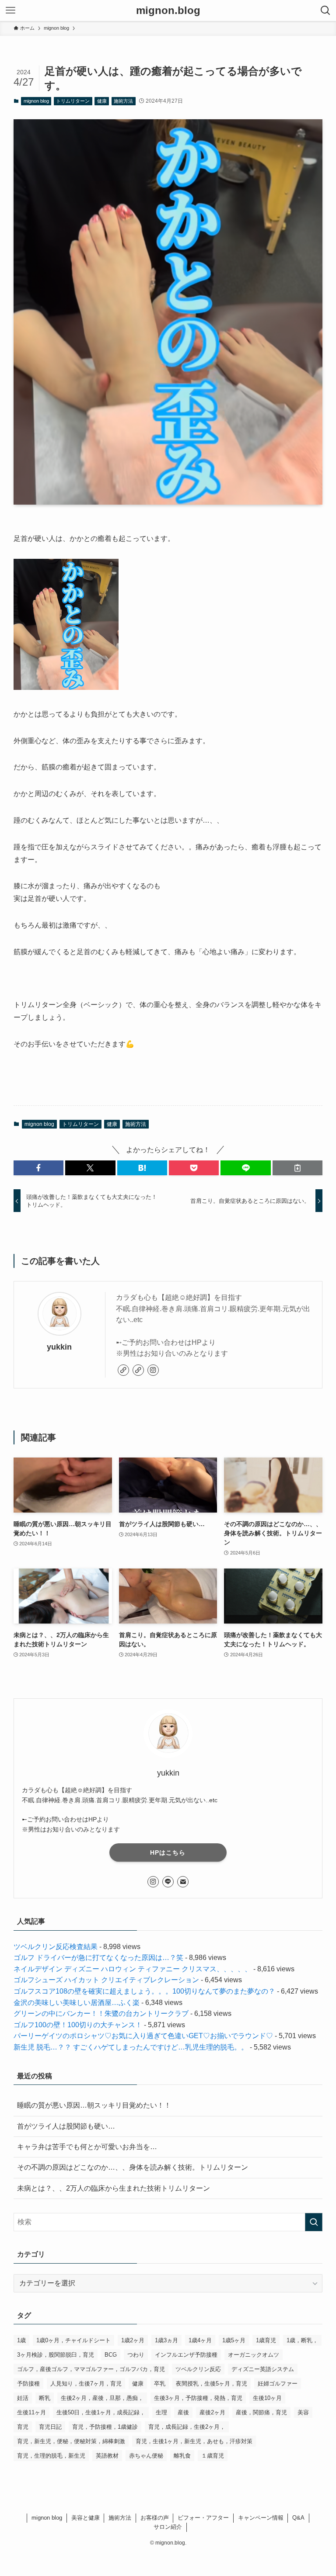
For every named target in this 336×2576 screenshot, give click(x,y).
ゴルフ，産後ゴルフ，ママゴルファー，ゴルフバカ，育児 (91, 2369)
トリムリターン (73, 101)
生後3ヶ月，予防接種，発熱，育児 (198, 2398)
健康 (102, 101)
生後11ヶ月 (31, 2412)
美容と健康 (86, 2518)
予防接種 (28, 2384)
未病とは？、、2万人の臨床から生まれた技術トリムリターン (114, 2188)
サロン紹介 (168, 2527)
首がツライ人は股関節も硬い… (66, 2126)
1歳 (21, 2340)
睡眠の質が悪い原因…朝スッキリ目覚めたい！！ (94, 2105)
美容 (303, 2412)
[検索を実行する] (314, 2222)
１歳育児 (213, 2456)
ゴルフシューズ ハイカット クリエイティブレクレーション (106, 1980)
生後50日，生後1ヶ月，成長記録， (101, 2412)
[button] (38, 1168)
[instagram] (153, 1370)
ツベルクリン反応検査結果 (56, 1947)
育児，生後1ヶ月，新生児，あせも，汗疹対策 (194, 2441)
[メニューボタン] (10, 10)
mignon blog (36, 101)
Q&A (298, 2518)
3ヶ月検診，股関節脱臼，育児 (56, 2355)
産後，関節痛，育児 (261, 2412)
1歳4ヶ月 (200, 2340)
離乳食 (182, 2456)
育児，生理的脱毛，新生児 (51, 2456)
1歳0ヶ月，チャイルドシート (73, 2340)
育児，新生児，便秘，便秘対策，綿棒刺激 (71, 2441)
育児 (23, 2427)
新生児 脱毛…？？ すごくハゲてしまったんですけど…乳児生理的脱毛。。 (131, 2047)
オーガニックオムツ (254, 2355)
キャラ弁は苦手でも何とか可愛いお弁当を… (87, 2147)
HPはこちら (168, 1852)
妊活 (23, 2398)
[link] (123, 1370)
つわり (136, 2355)
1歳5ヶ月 (234, 2340)
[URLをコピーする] (297, 1168)
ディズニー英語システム (263, 2369)
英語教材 (107, 2456)
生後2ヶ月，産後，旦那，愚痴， (102, 2398)
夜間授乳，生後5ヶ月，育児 (212, 2384)
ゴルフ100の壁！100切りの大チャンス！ (78, 2025)
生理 (161, 2412)
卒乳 (160, 2384)
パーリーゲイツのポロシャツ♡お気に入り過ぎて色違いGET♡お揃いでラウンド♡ (143, 2036)
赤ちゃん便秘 (146, 2456)
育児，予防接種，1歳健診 (105, 2427)
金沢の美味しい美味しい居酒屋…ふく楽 (77, 2003)
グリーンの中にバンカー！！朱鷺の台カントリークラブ (101, 2013)
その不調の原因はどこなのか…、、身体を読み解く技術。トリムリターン (133, 2167)
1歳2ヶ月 (133, 2340)
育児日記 (50, 2427)
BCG (111, 2355)
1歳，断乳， (302, 2340)
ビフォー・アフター (203, 2518)
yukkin (59, 1347)
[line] (168, 1882)
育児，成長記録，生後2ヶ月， (187, 2427)
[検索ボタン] (325, 10)
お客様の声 (155, 2518)
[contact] (183, 1882)
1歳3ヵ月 (166, 2340)
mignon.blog (168, 10)
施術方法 (123, 101)
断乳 (45, 2398)
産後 (183, 2412)
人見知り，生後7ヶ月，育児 (86, 2384)
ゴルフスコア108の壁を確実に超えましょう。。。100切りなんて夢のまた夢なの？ (144, 1991)
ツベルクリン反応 (198, 2369)
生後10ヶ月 (267, 2398)
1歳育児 (266, 2340)
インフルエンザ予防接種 (186, 2355)
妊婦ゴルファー (278, 2384)
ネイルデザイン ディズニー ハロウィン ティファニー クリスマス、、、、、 (133, 1969)
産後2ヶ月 (212, 2412)
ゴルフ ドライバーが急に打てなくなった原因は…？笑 (98, 1958)
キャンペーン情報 (261, 2518)
